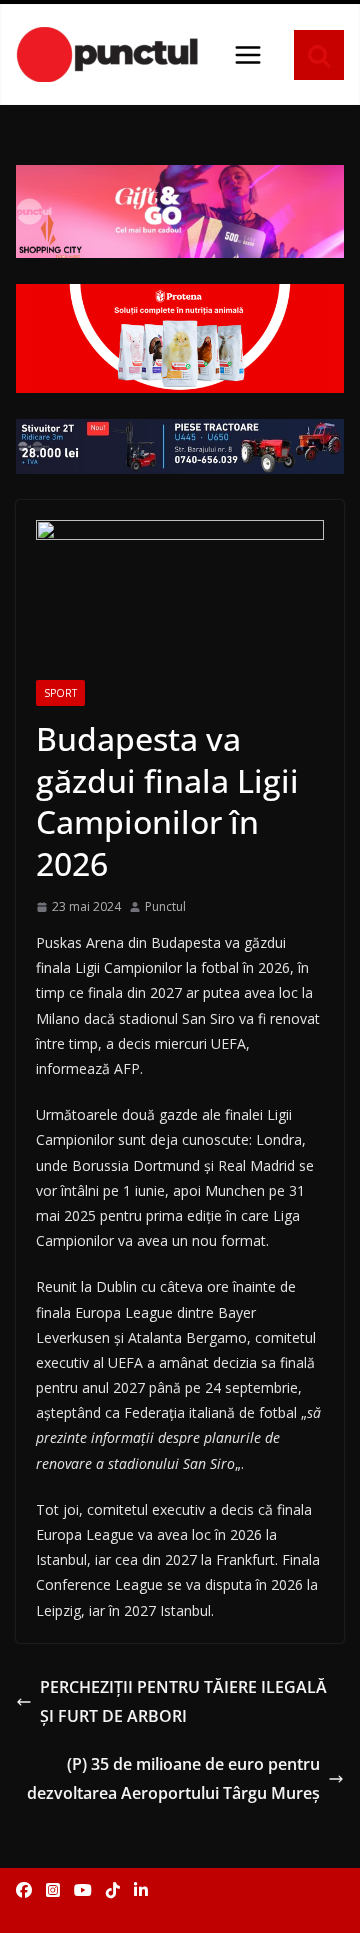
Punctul (165, 906)
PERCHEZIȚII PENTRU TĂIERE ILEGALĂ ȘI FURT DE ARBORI (183, 1701)
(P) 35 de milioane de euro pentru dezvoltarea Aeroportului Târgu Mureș (173, 1778)
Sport (60, 693)
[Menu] (248, 55)
